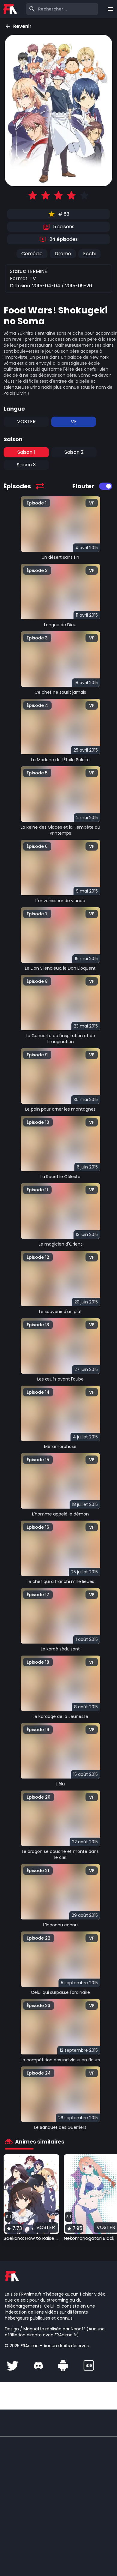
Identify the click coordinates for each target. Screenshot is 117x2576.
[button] (31, 2198)
